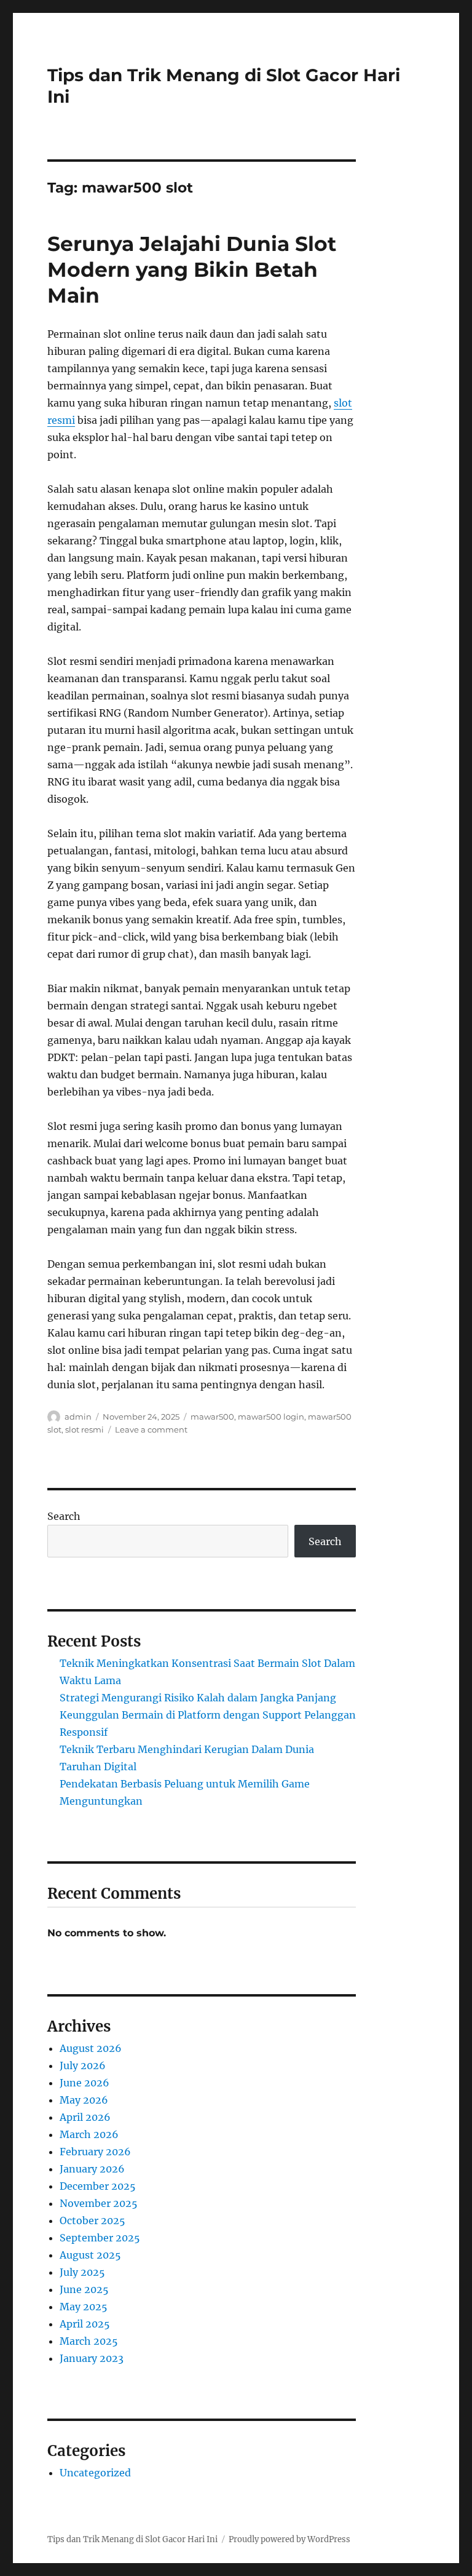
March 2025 (89, 2341)
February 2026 (95, 2152)
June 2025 (84, 2289)
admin (78, 1417)
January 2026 (92, 2169)
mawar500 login (271, 1417)
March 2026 (89, 2134)
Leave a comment (151, 1429)
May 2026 (84, 2100)
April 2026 (85, 2117)
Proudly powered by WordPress (289, 2539)
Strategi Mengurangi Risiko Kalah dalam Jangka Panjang (198, 1698)
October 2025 (92, 2220)
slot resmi (85, 1429)
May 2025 (84, 2307)
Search (64, 1516)
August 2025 (90, 2255)
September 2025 (100, 2238)
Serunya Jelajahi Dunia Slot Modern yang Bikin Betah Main (192, 269)
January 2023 (92, 2358)
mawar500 (212, 1417)
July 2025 (82, 2272)
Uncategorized (95, 2473)
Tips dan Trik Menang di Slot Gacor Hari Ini (132, 2539)
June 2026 (85, 2083)
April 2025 (85, 2324)
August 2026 (91, 2048)
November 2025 (99, 2203)
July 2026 (83, 2065)
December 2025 (98, 2186)
